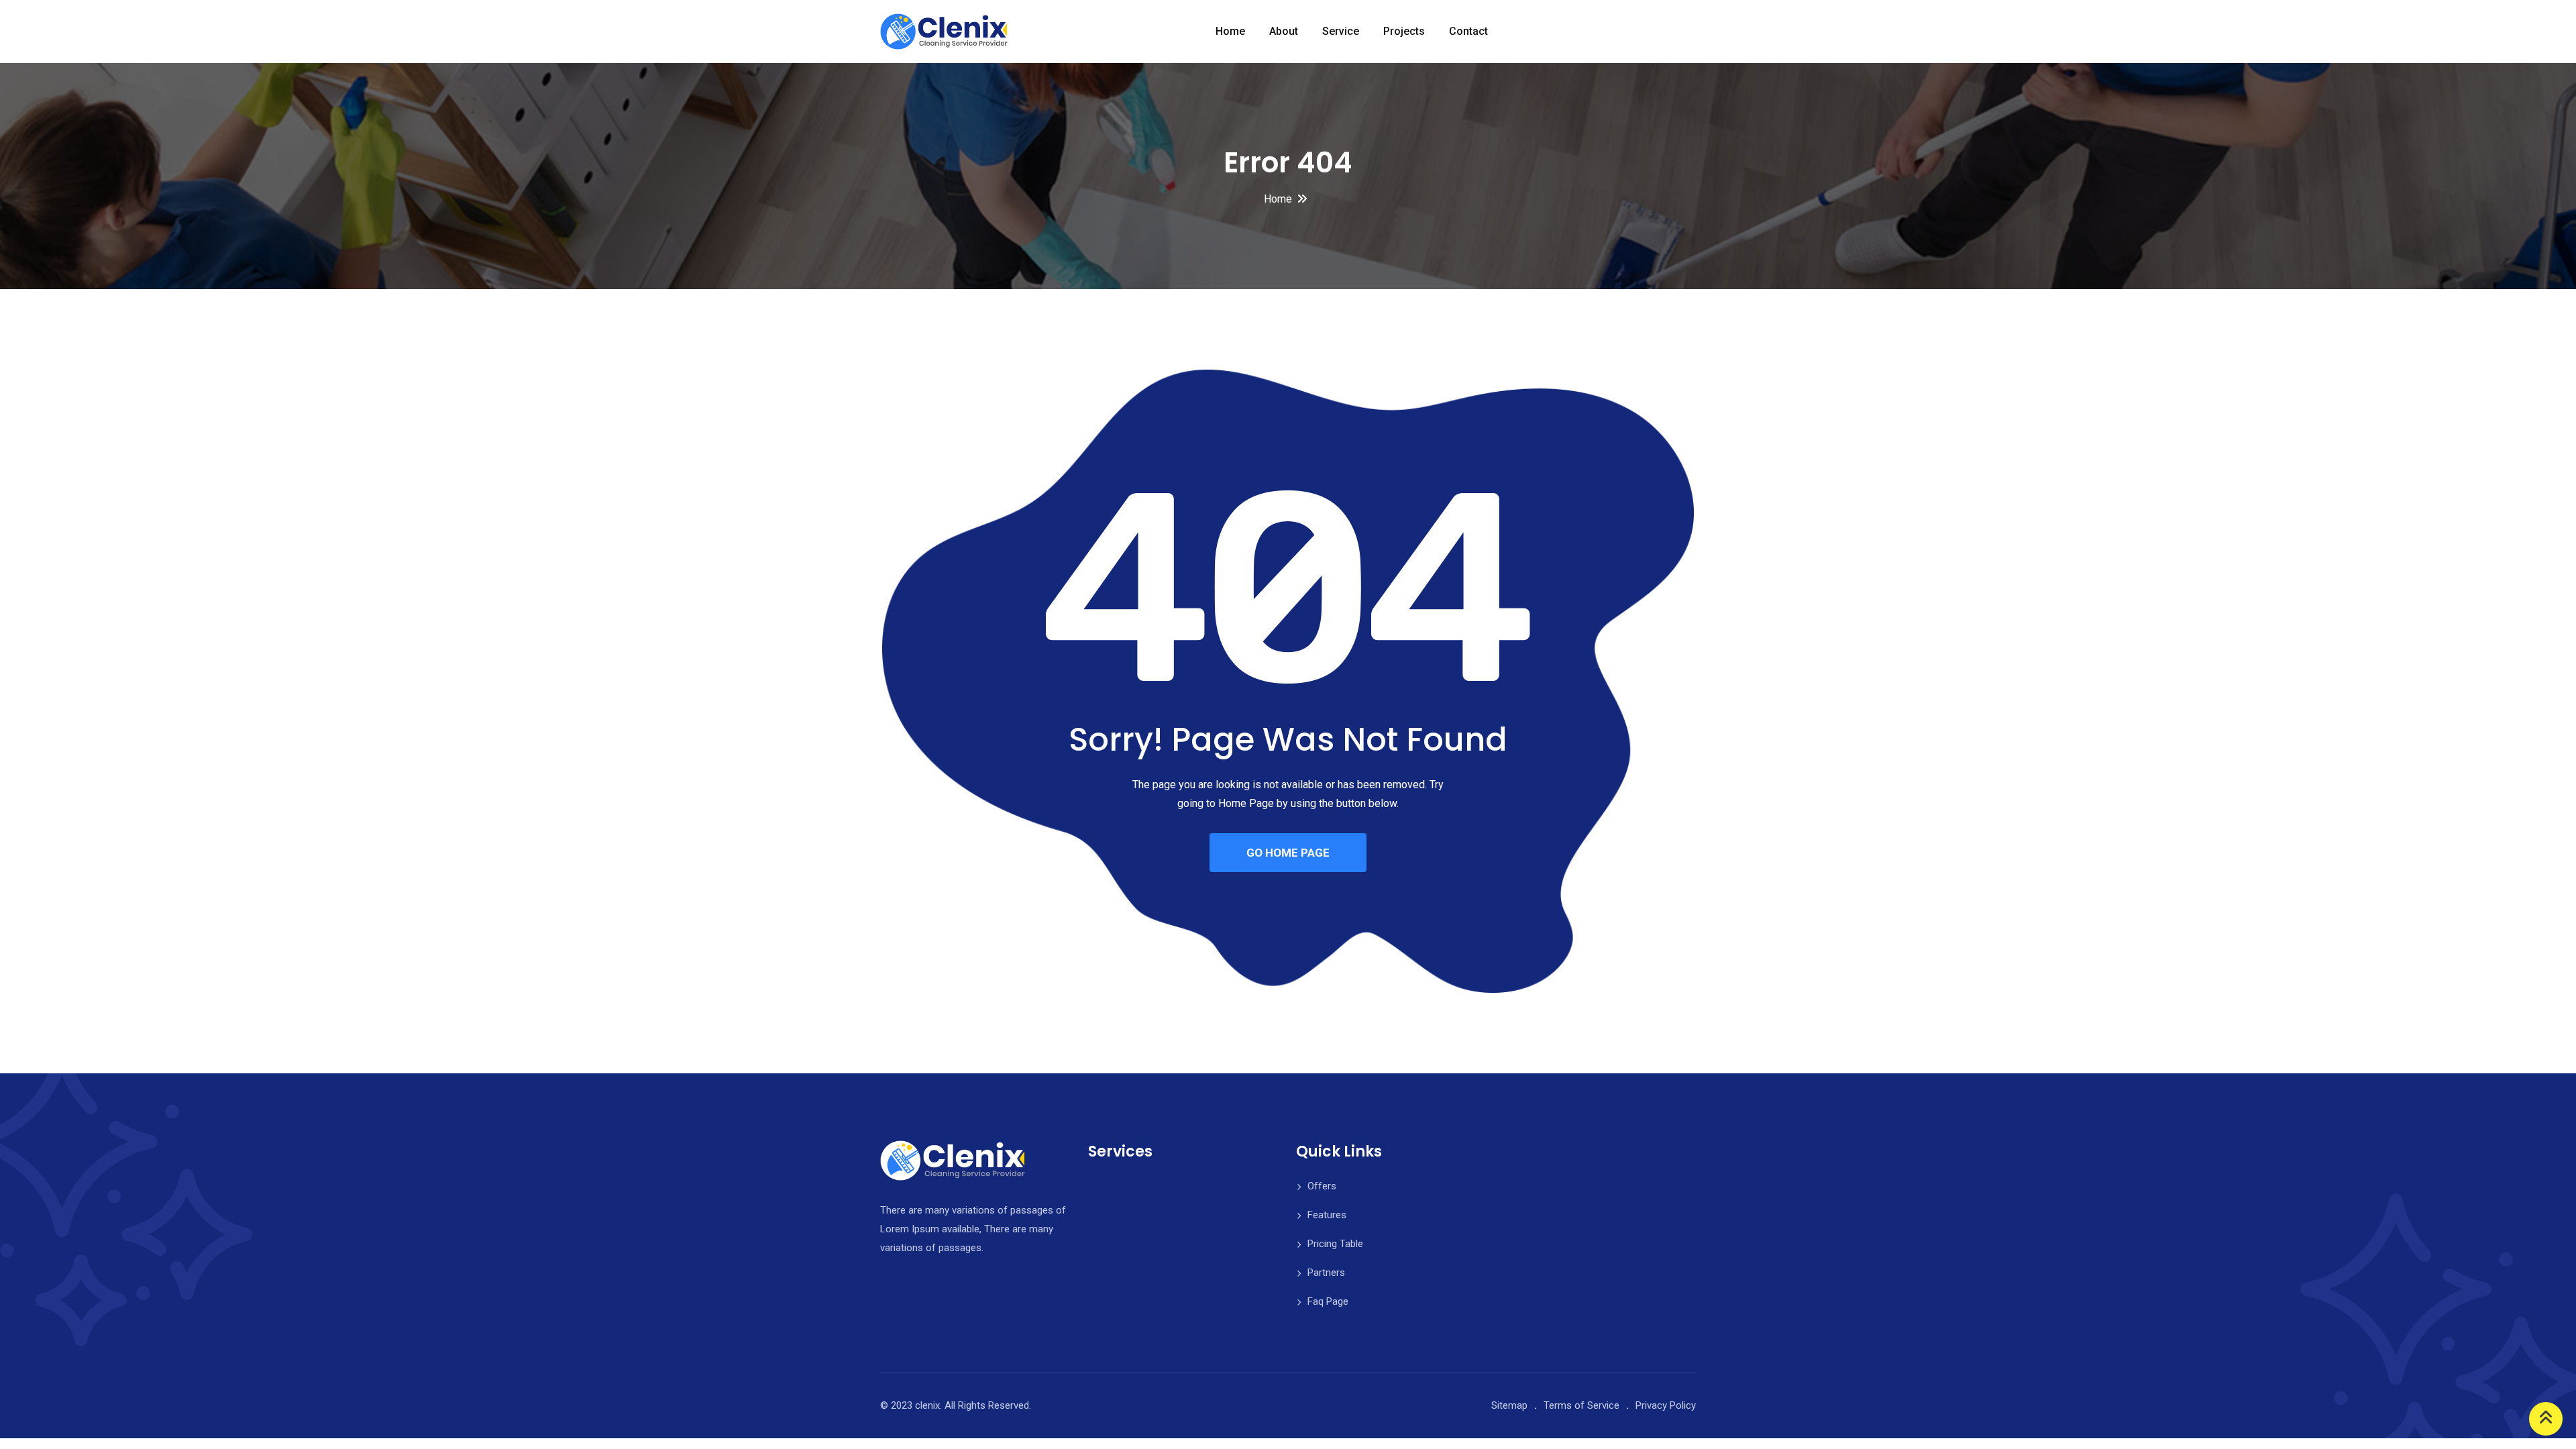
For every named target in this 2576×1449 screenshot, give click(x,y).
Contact (1468, 31)
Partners (1326, 1273)
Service (1341, 31)
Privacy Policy (1666, 1405)
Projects (1404, 31)
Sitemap (1509, 1405)
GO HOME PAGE (1288, 853)
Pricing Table (1335, 1244)
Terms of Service (1581, 1405)
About (1284, 31)
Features (1327, 1215)
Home (1230, 31)
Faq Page (1328, 1301)
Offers (1322, 1186)
